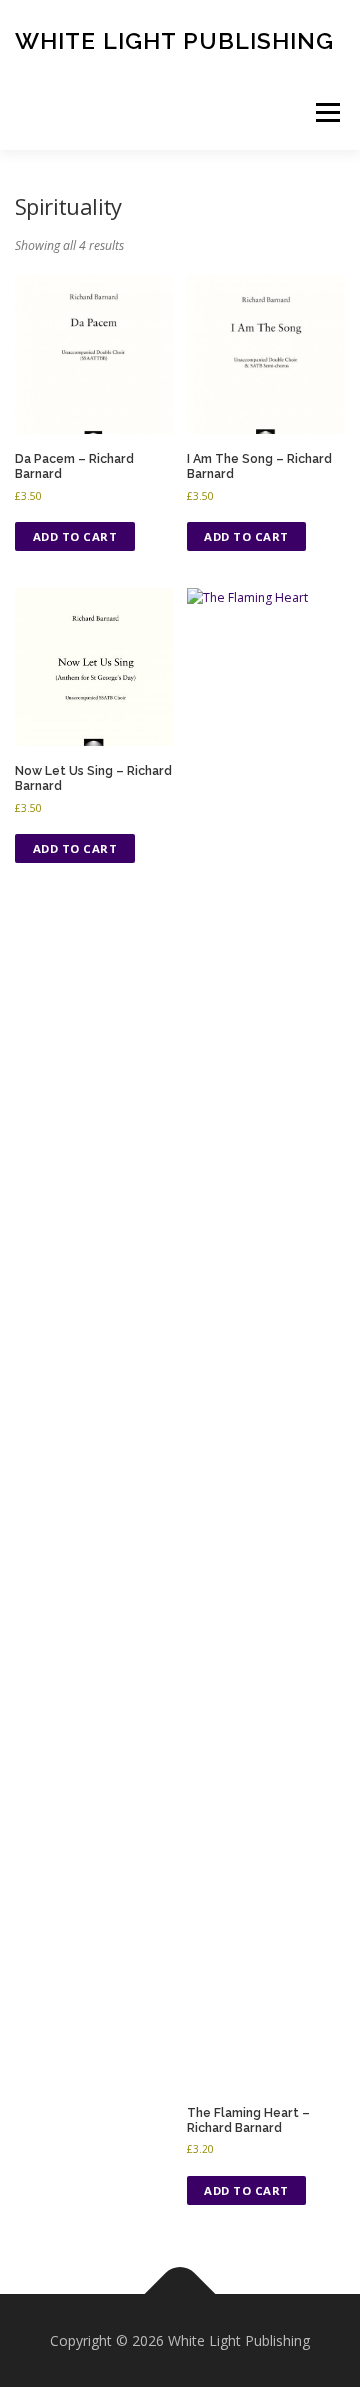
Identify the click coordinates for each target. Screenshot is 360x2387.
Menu (326, 112)
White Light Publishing (174, 39)
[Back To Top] (180, 2293)
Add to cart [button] (75, 536)
